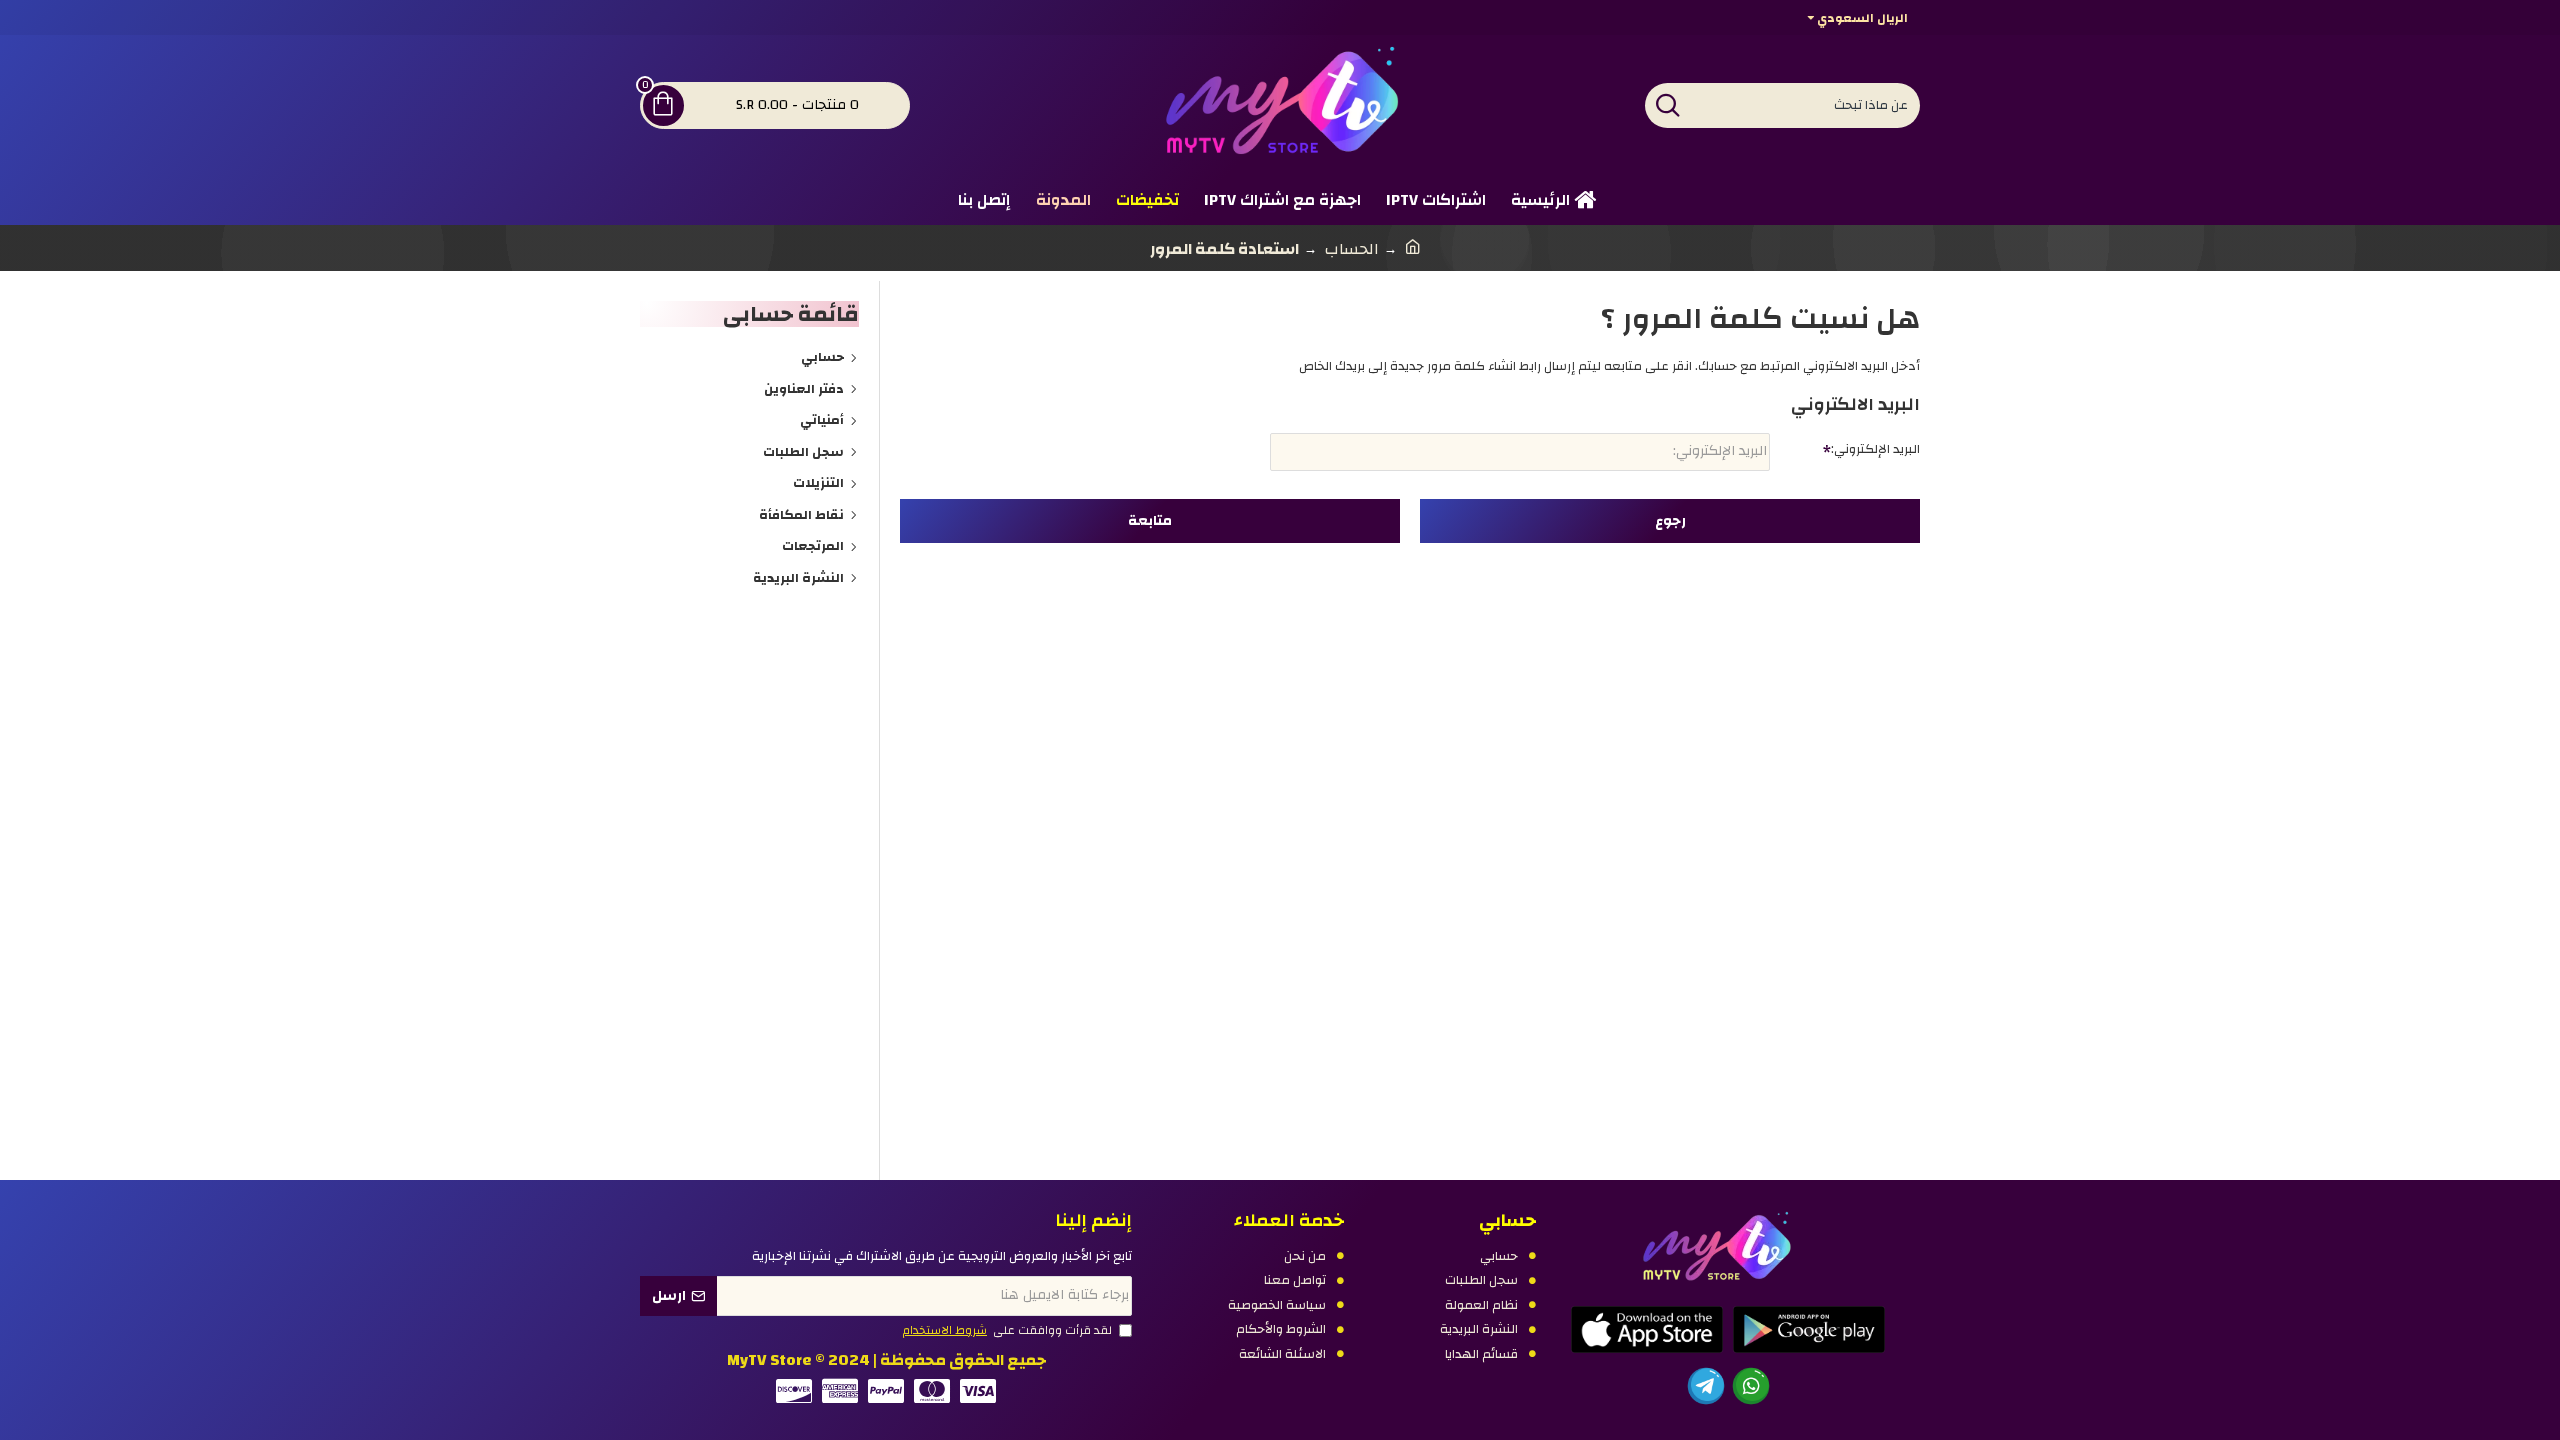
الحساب (1352, 249)
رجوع (1670, 521)
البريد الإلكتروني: (1875, 449)
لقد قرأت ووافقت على (1007, 1331)
